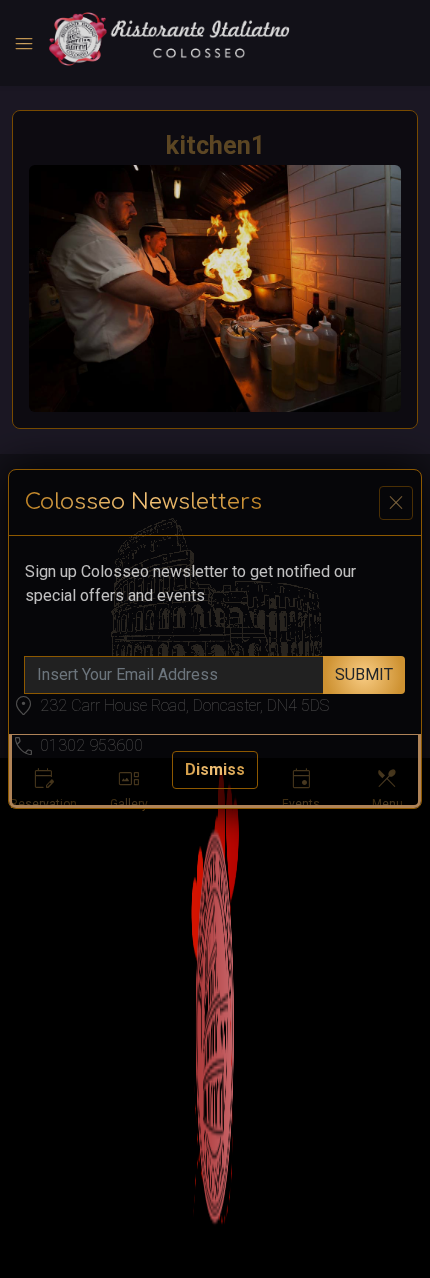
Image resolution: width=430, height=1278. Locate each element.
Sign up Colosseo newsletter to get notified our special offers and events (190, 583)
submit (364, 674)
